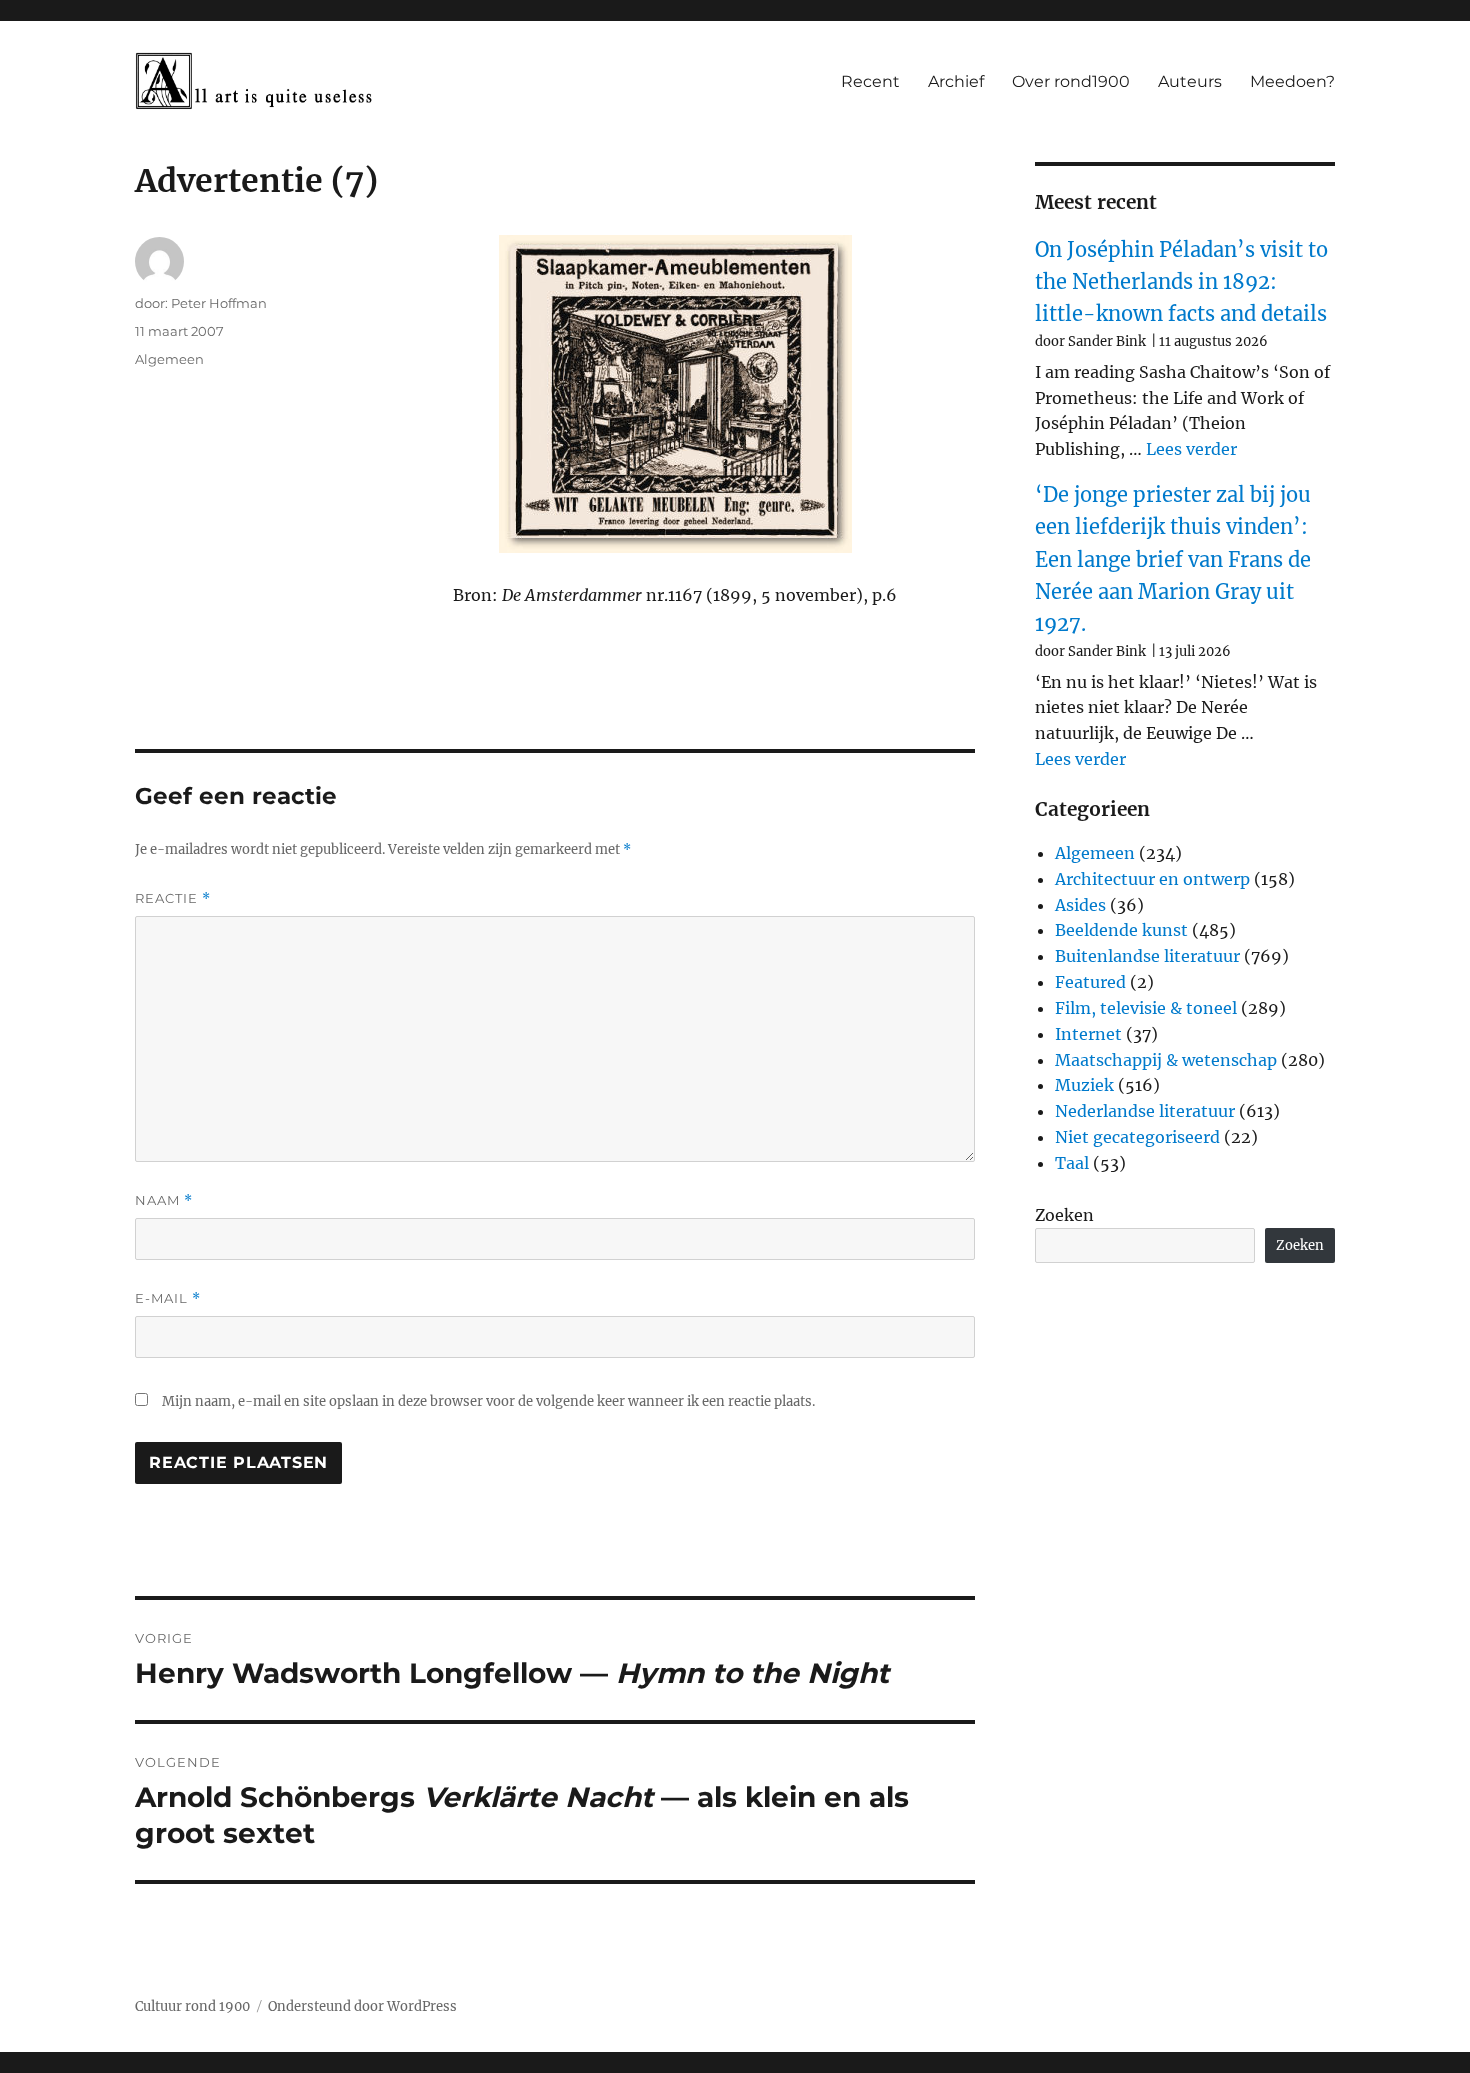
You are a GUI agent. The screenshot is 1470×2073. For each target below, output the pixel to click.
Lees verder (1191, 449)
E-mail (168, 1298)
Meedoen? (1292, 81)
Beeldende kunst (1121, 930)
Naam (164, 1200)
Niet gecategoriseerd (1137, 1137)
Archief (956, 81)
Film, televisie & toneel (1146, 1008)
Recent (870, 81)
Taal (1072, 1163)
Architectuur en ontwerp (1152, 879)
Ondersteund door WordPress (362, 2006)
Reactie (173, 898)
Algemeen (169, 359)
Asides (1080, 905)
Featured (1090, 982)
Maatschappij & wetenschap (1166, 1060)
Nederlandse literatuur (1145, 1111)
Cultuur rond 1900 (192, 2006)
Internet (1088, 1034)
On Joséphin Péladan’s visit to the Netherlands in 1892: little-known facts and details (1181, 282)
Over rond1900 (1071, 81)
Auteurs (1190, 81)
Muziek (1084, 1085)
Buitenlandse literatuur (1147, 956)
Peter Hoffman (219, 303)
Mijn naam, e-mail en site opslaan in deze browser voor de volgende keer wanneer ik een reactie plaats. (488, 1401)
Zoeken (1064, 1215)
